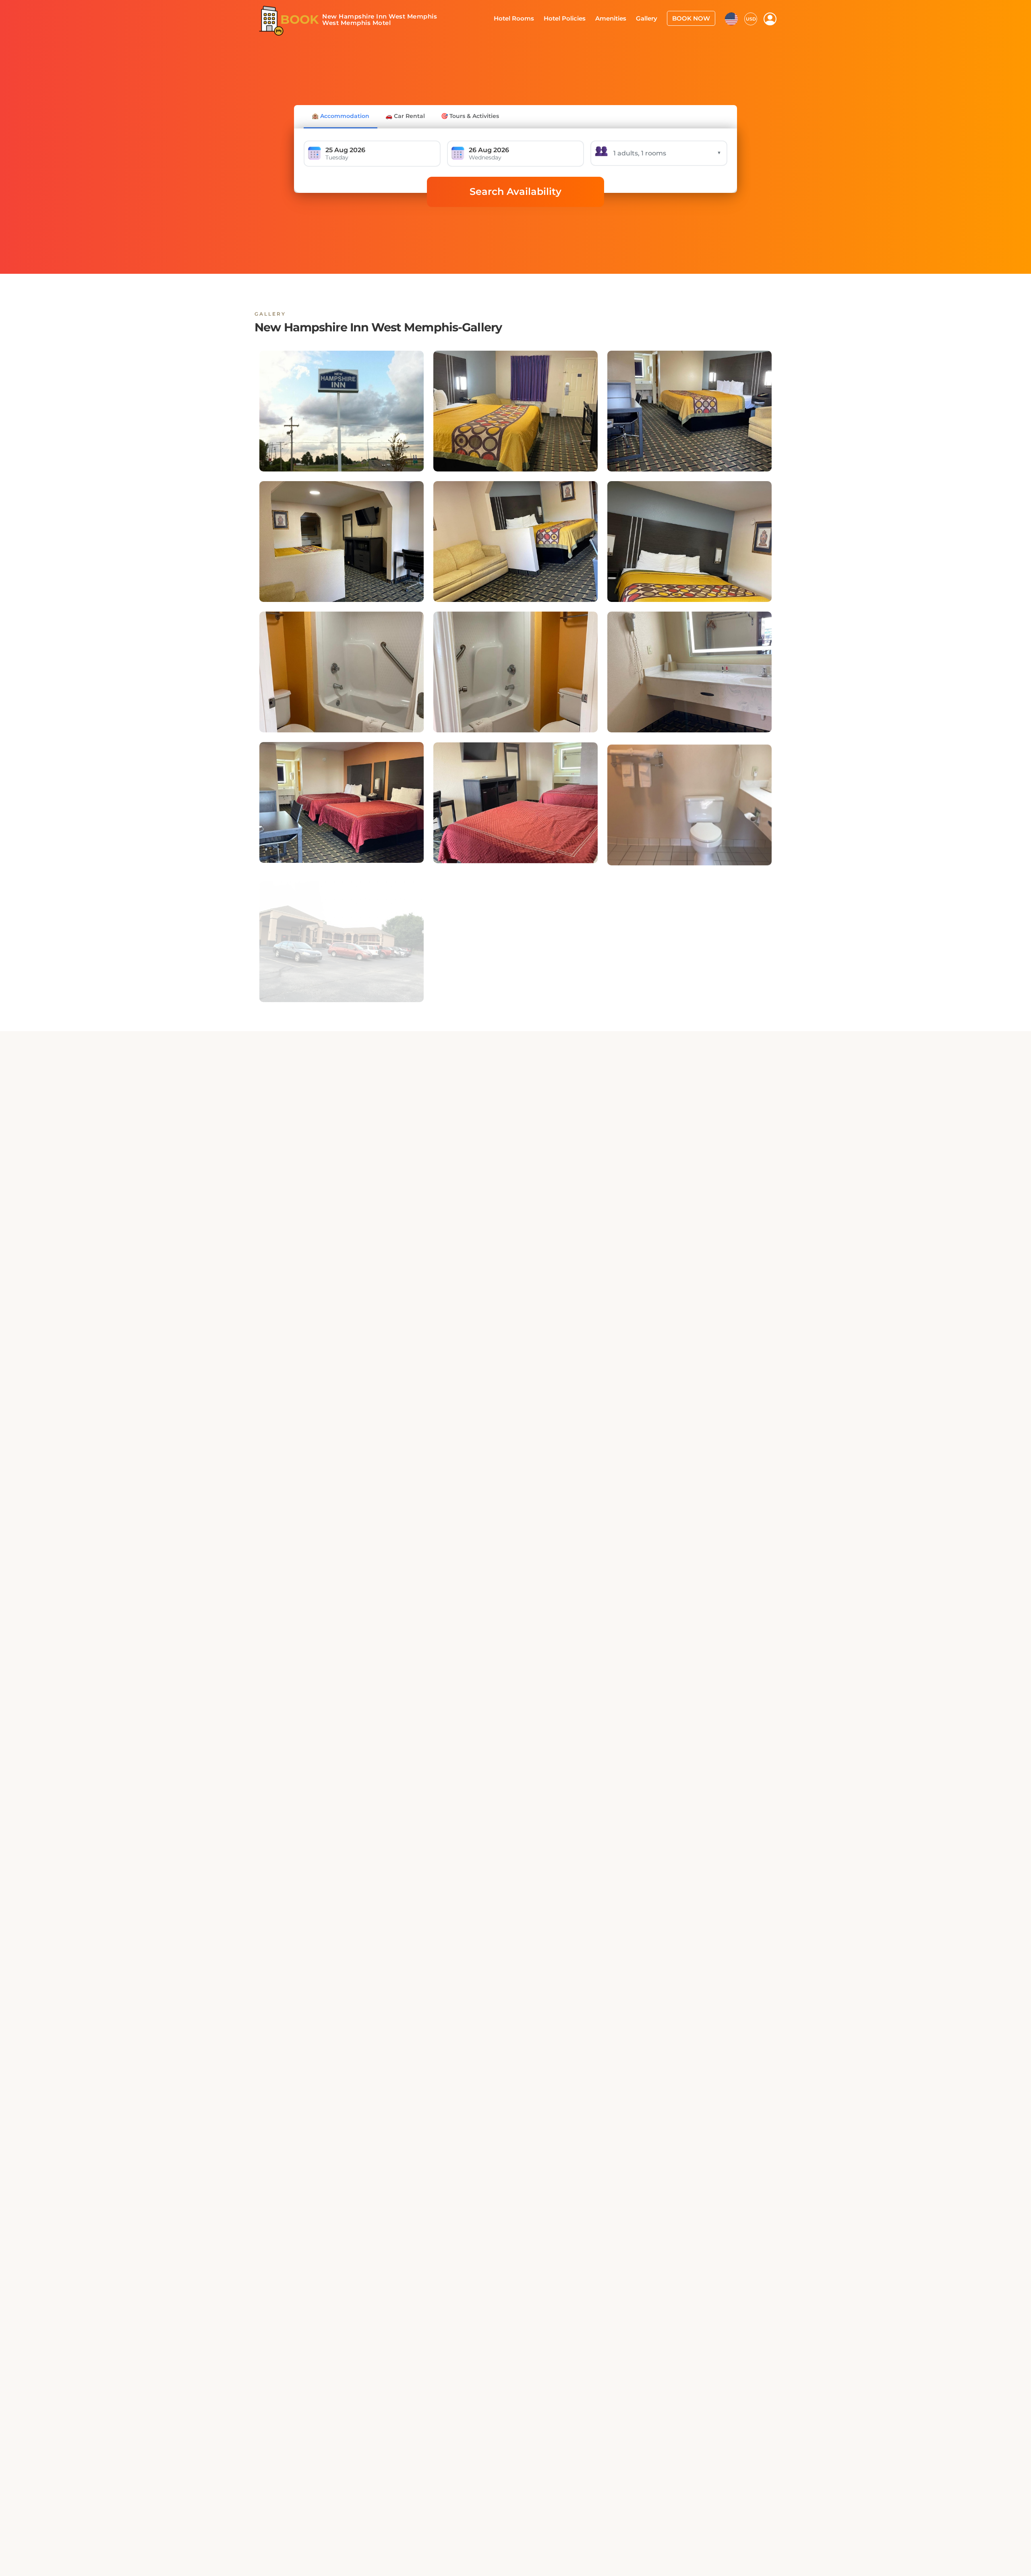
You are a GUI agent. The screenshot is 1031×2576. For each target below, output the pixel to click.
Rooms (494, 1228)
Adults (592, 1228)
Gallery (652, 18)
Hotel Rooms (528, 18)
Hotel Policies (576, 18)
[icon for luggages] (731, 18)
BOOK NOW (693, 18)
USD (751, 18)
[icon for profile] (770, 19)
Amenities (619, 18)
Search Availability (515, 191)
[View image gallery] (342, 411)
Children (692, 1228)
